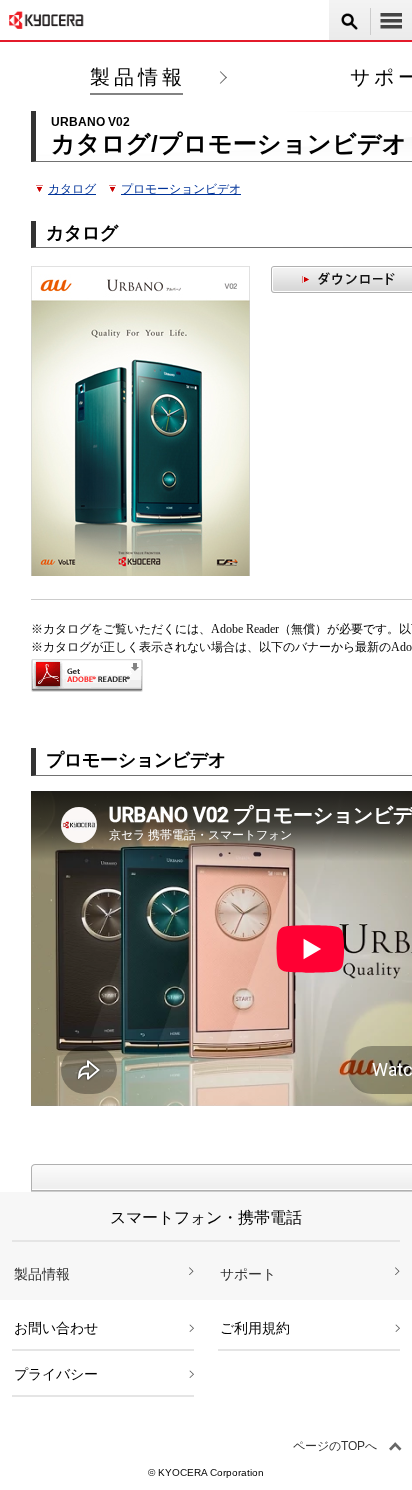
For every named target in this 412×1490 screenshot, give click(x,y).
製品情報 (138, 77)
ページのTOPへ (335, 1446)
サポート (248, 1274)
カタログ (72, 189)
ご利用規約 (255, 1328)
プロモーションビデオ (181, 189)
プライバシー (56, 1374)
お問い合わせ (56, 1328)
